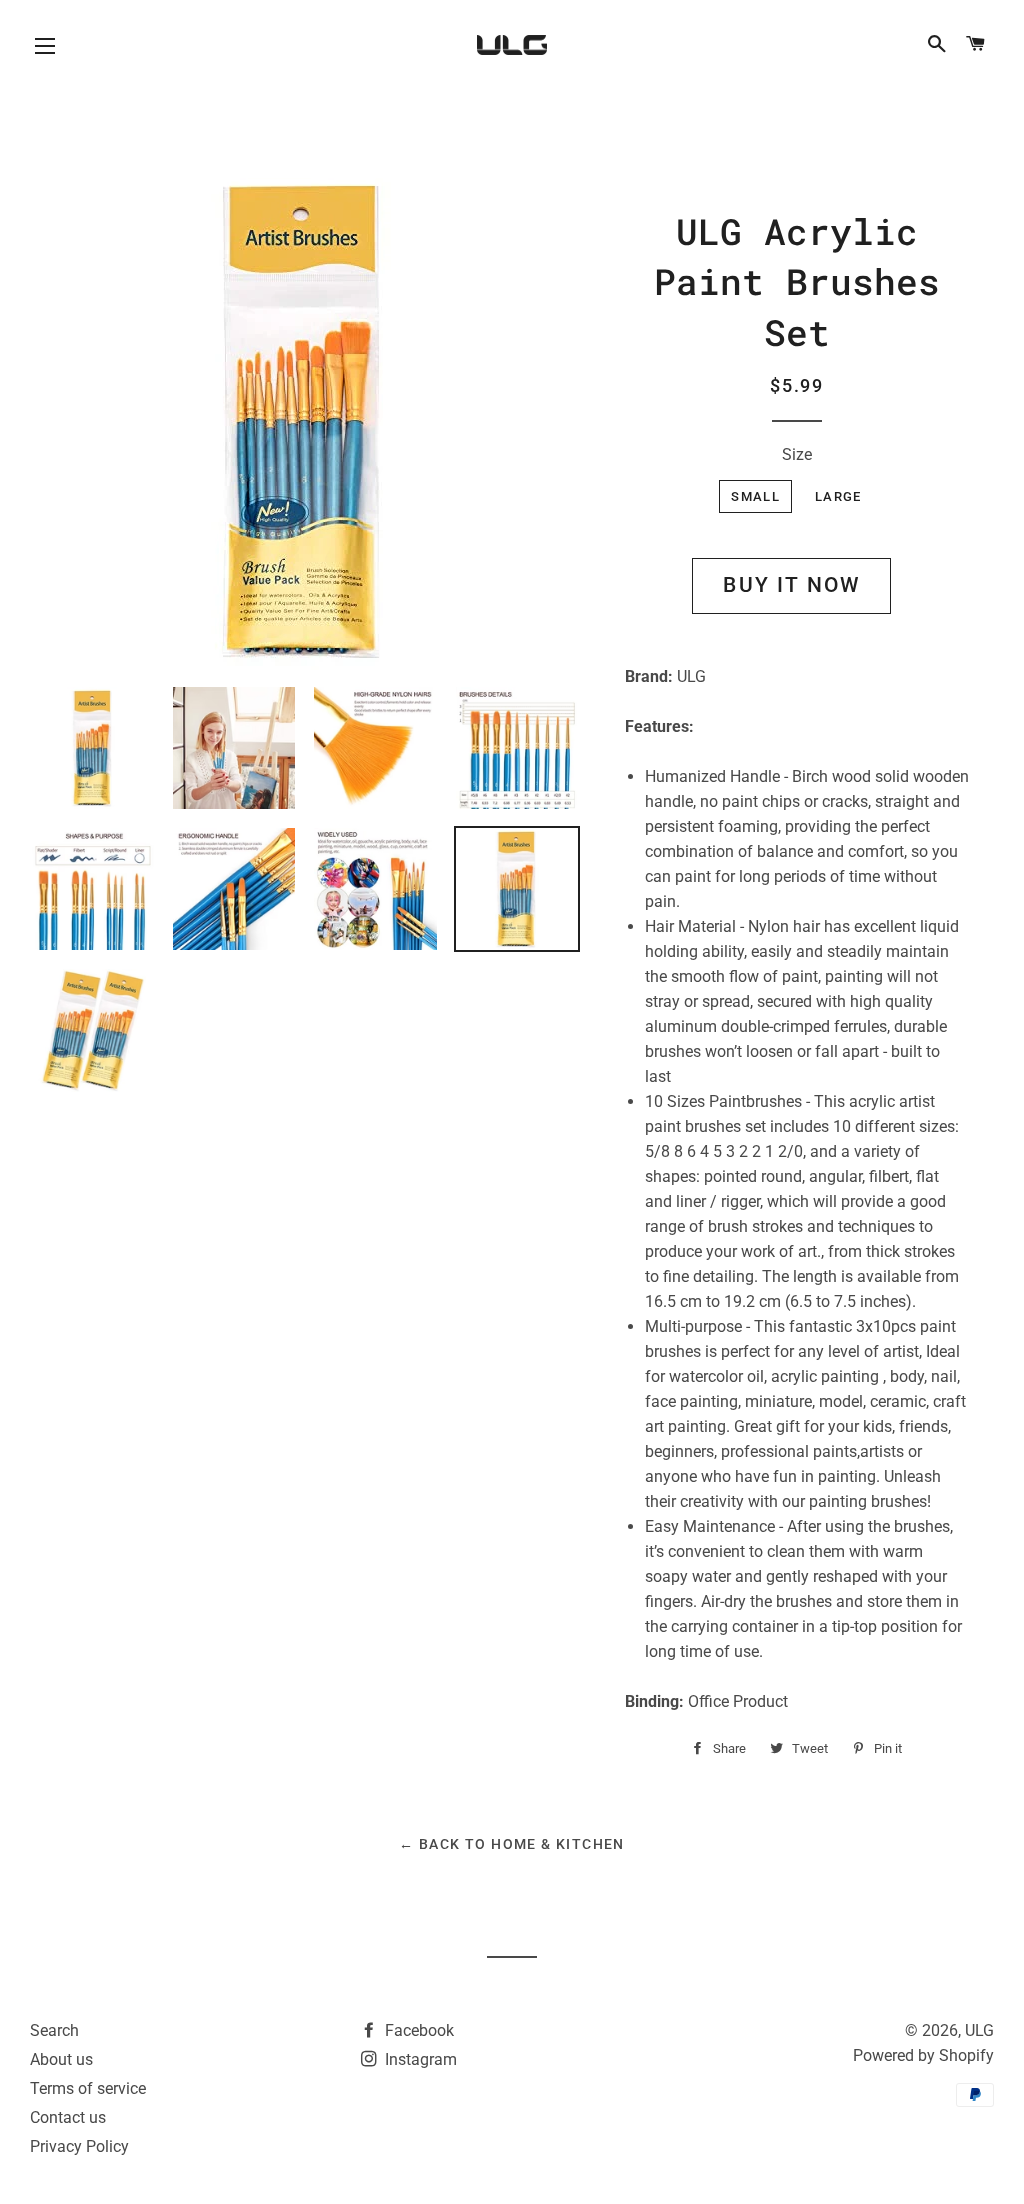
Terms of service (88, 2088)
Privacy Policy (79, 2146)
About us (61, 2059)
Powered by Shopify (923, 2055)
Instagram (419, 2059)
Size (797, 454)
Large (838, 496)
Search (54, 2030)
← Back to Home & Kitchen (512, 1844)
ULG (979, 2030)
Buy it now (791, 585)
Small (755, 496)
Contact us (68, 2117)
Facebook (417, 2030)
